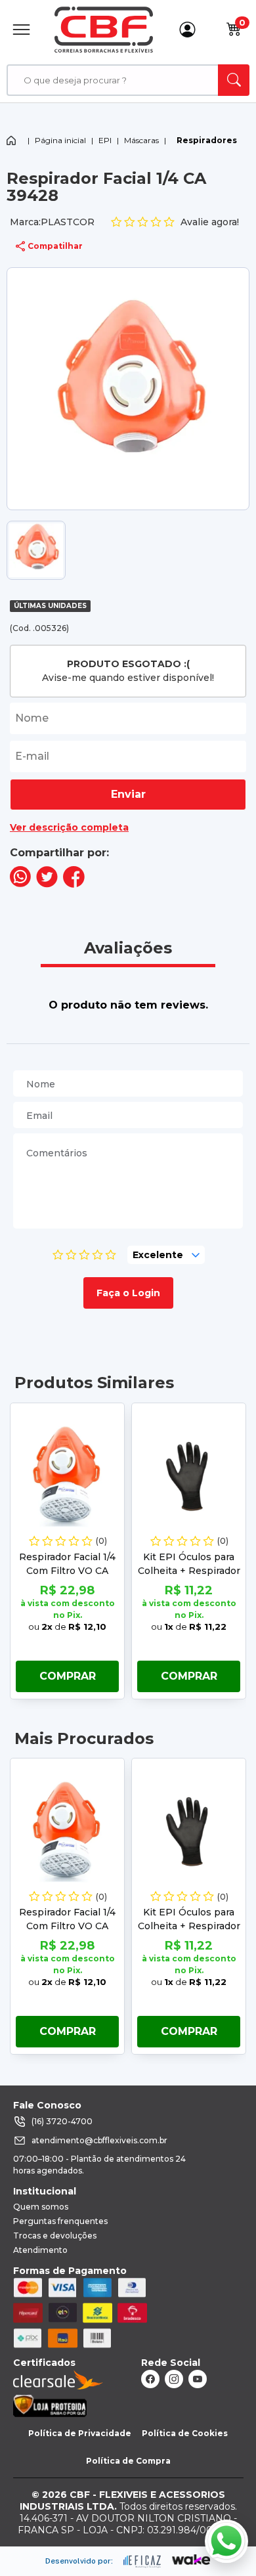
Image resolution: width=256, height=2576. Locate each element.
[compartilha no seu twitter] (47, 884)
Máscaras (141, 140)
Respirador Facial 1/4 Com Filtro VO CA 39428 (67, 1571)
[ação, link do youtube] (198, 2379)
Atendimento (40, 2250)
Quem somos (41, 2207)
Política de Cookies (185, 2433)
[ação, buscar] (234, 80)
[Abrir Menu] (21, 29)
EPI (105, 140)
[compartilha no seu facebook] (74, 884)
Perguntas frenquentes (60, 2221)
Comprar (68, 1676)
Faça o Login (128, 1293)
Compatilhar (55, 246)
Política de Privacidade (80, 2433)
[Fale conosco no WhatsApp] (226, 2541)
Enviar (128, 794)
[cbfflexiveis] (104, 30)
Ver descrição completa (69, 827)
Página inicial (60, 140)
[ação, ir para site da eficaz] (142, 2562)
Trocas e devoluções (55, 2236)
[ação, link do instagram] (174, 2379)
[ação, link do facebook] (150, 2379)
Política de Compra (128, 2461)
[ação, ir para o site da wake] (191, 2560)
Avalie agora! (210, 222)
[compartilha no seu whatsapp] (20, 884)
